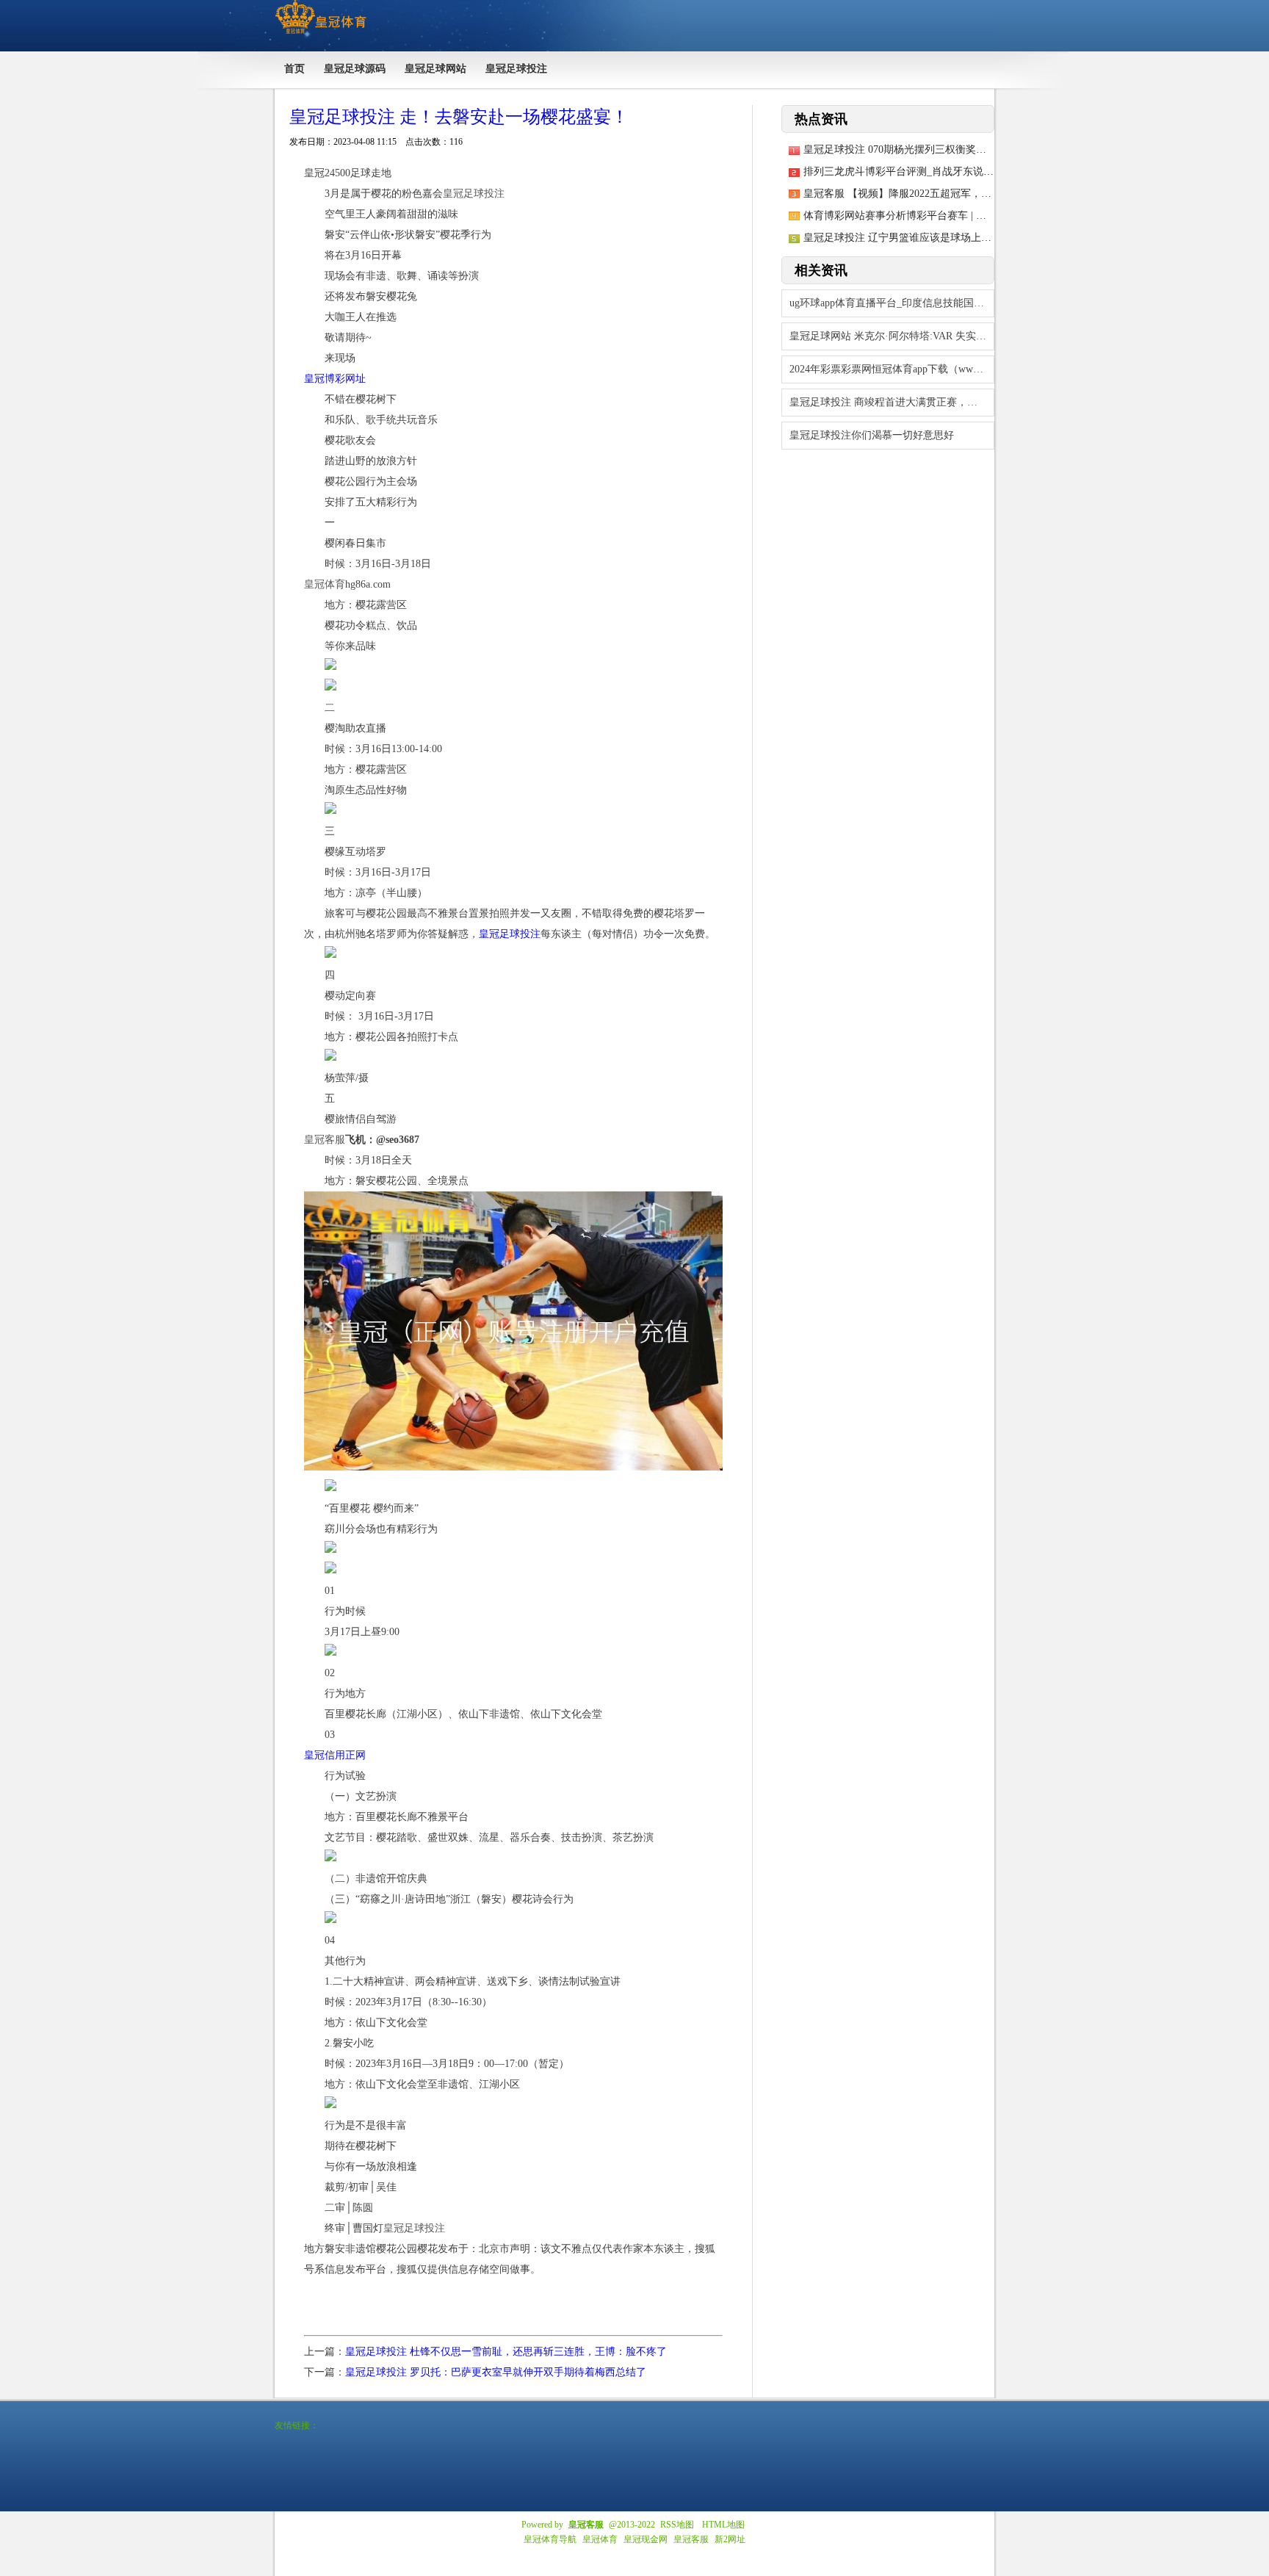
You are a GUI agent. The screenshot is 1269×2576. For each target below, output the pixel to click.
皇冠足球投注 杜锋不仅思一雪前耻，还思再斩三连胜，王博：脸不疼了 (506, 2352)
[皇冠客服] (321, 34)
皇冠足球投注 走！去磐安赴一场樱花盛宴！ (459, 117)
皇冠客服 (691, 2539)
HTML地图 (723, 2525)
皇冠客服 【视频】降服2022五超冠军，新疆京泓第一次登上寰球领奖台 (964, 194)
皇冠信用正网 (335, 1755)
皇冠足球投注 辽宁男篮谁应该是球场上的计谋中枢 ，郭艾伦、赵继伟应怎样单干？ (991, 238)
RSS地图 (677, 2525)
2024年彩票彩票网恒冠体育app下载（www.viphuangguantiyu (892, 369)
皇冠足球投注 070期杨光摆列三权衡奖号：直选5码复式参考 (939, 149)
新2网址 (730, 2539)
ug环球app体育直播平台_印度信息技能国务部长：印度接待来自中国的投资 (892, 303)
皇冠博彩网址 (335, 379)
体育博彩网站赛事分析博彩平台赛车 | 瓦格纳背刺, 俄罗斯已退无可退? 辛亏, (975, 216)
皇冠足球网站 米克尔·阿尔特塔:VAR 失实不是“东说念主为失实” (892, 336)
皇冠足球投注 (510, 934)
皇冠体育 (600, 2539)
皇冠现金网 (646, 2539)
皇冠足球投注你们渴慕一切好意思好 (872, 435)
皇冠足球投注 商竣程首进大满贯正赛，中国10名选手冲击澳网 (892, 402)
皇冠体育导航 (550, 2539)
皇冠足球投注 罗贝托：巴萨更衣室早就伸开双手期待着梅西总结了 (496, 2372)
